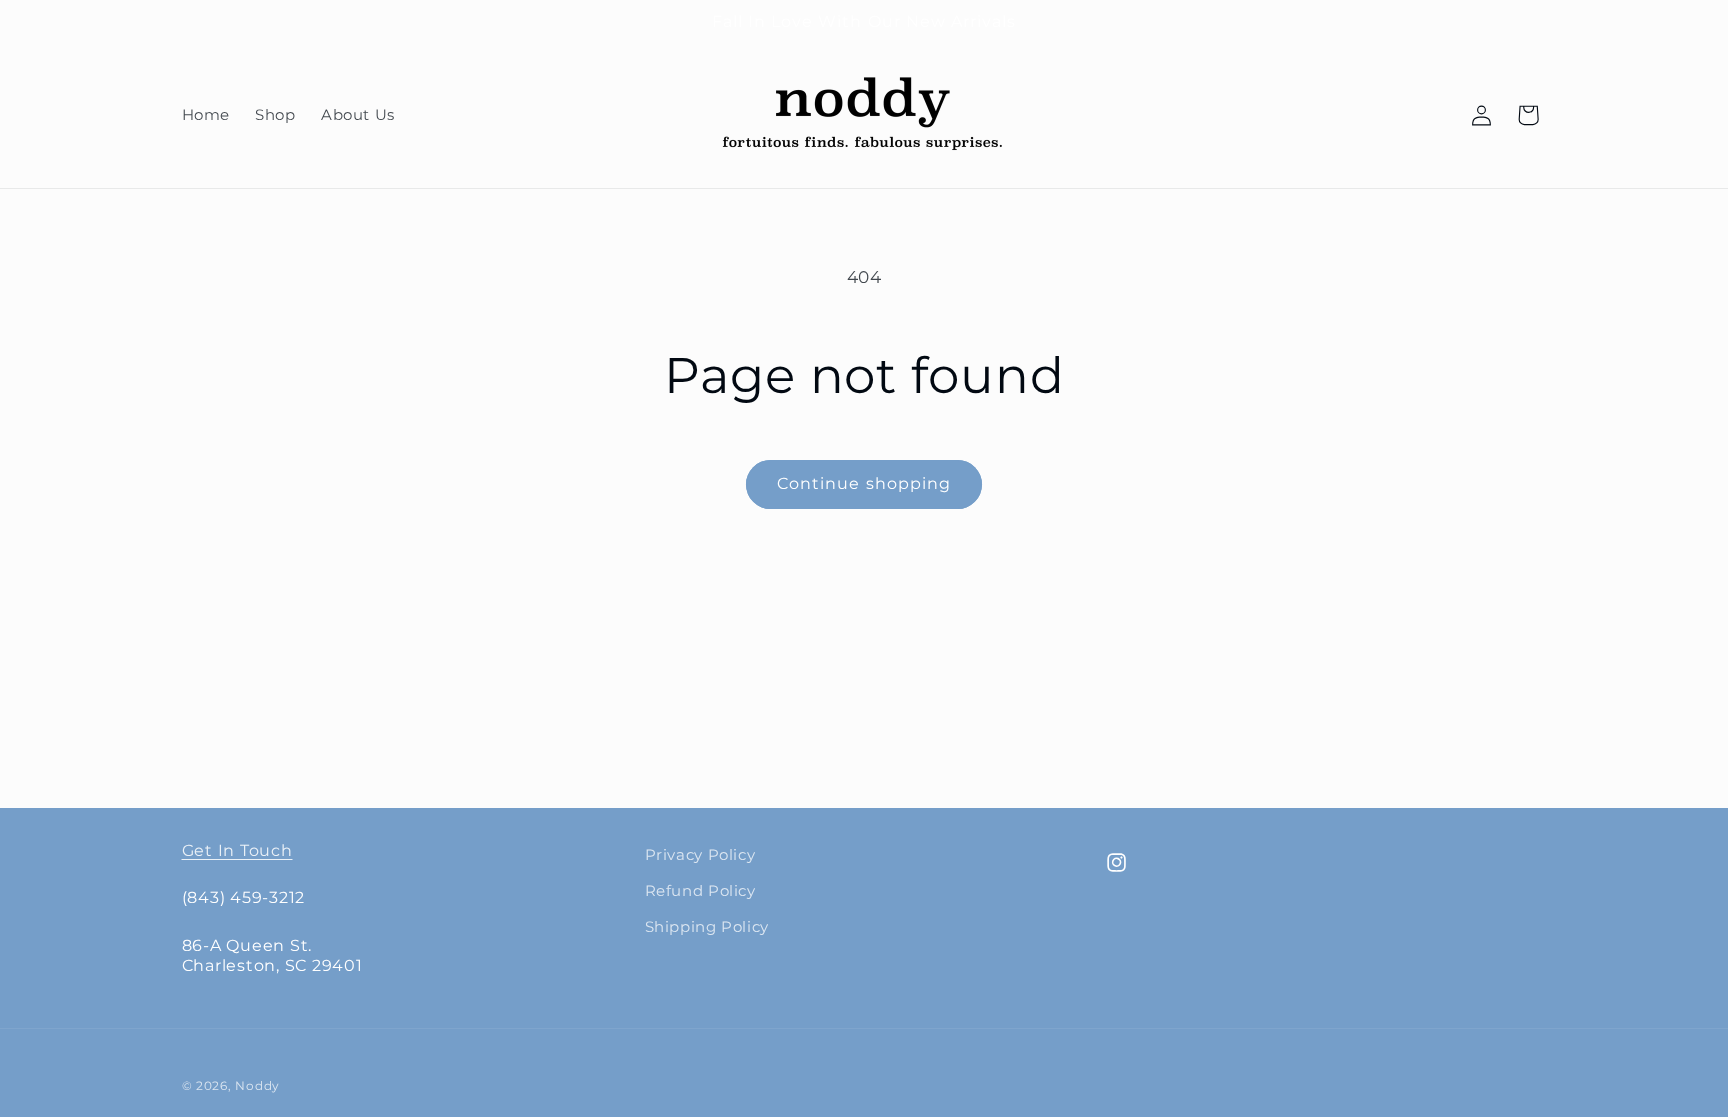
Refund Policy (700, 891)
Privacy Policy (700, 855)
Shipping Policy (707, 927)
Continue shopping (864, 483)
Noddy (257, 1086)
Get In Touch (237, 850)
